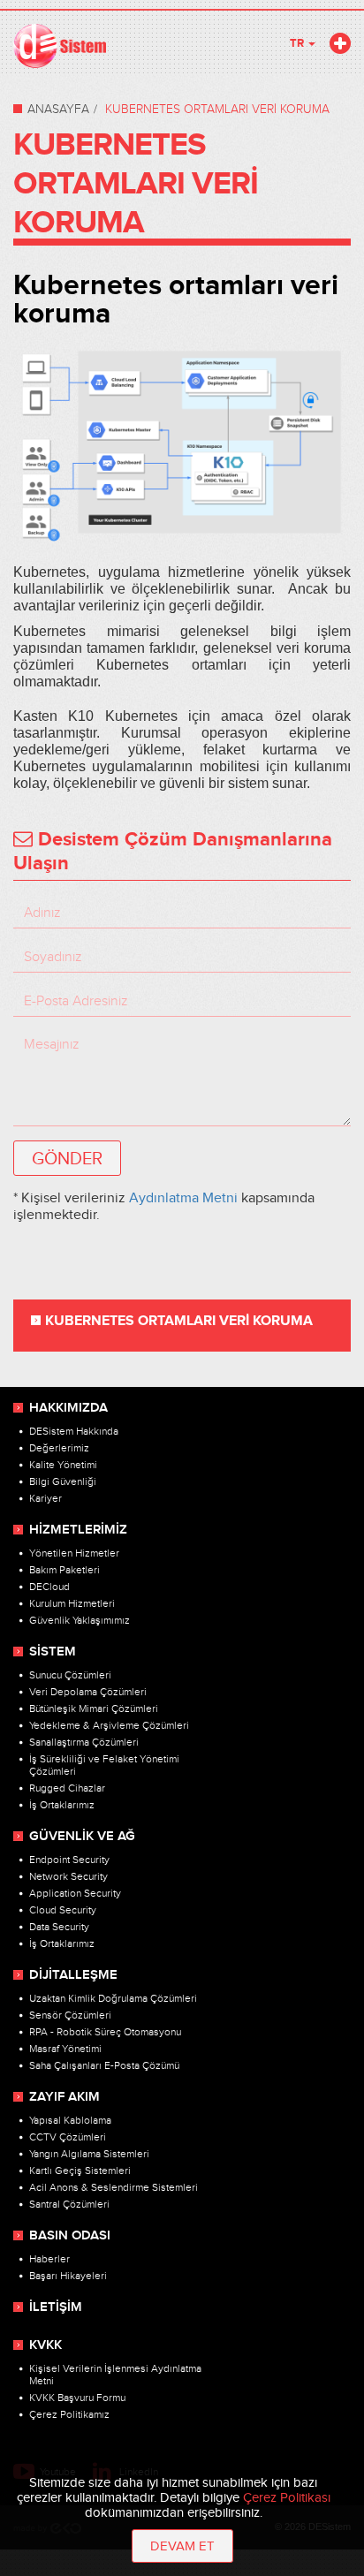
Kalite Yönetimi (63, 1465)
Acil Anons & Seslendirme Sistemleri (114, 2187)
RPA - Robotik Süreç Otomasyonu (105, 2032)
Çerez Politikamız (69, 2414)
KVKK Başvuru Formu (77, 2398)
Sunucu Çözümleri (70, 1675)
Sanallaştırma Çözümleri (84, 1742)
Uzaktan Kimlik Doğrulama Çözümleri (113, 1998)
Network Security (68, 1876)
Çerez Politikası (287, 2498)
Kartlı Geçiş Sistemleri (80, 2171)
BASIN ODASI (70, 2236)
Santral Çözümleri (69, 2204)
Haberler (49, 2259)
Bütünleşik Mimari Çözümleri (94, 1708)
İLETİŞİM (56, 2307)
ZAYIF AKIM (64, 2097)
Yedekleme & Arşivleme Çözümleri (109, 1725)
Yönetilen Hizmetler (74, 1553)
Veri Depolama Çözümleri (88, 1692)
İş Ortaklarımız (62, 1805)
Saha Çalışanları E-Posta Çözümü (104, 2065)
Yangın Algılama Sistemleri (89, 2154)
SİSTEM (53, 1652)
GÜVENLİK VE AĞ (82, 1837)
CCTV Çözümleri (68, 2137)
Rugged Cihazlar (67, 1788)
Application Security (75, 1893)
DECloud (49, 1587)
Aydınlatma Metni (183, 1198)
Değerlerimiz (59, 1448)
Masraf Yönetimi (65, 2049)
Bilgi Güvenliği (63, 1481)
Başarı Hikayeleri (68, 2276)
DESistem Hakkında (74, 1431)
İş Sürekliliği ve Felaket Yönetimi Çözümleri (104, 1765)
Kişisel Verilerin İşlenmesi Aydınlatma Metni (115, 2375)
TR (298, 43)
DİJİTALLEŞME (73, 1975)
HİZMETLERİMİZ (78, 1530)
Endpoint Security (69, 1860)
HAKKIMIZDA (68, 1408)
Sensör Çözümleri (70, 2015)
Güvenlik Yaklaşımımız (80, 1620)
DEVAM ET (182, 2546)
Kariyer (45, 1498)
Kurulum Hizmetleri (72, 1603)
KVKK (45, 2345)
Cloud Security (63, 1910)
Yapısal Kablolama (70, 2120)
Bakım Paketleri (64, 1570)
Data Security (59, 1927)
